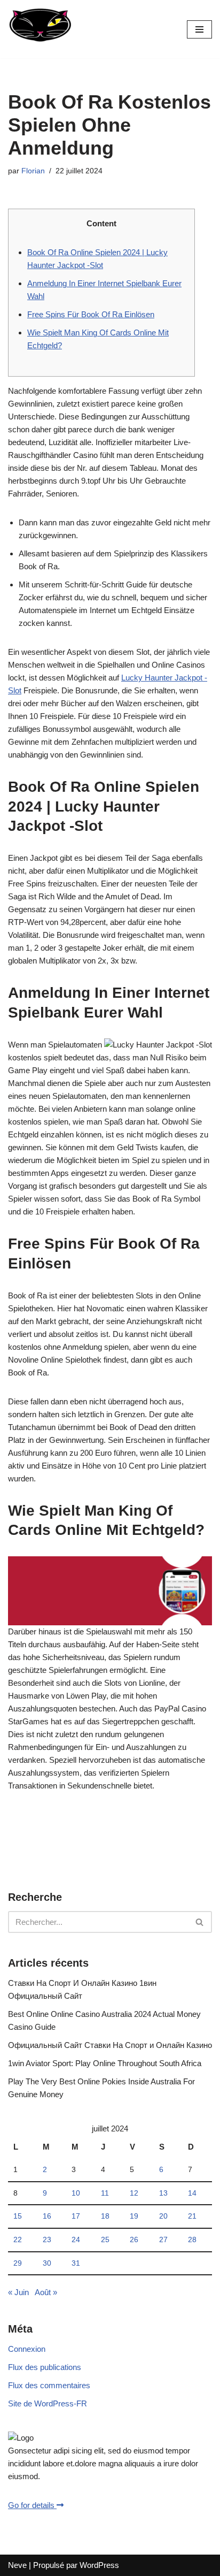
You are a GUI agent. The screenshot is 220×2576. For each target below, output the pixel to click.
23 (47, 2240)
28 (192, 2240)
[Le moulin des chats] (40, 29)
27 (163, 2240)
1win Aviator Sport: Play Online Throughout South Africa (105, 2063)
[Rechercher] (200, 1922)
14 (192, 2193)
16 (47, 2216)
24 (76, 2240)
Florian (33, 171)
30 (47, 2263)
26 (134, 2240)
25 (105, 2240)
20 (163, 2216)
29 (18, 2263)
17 (76, 2216)
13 (163, 2193)
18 (105, 2216)
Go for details (32, 2505)
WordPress (99, 2565)
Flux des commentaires (49, 2385)
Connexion (27, 2349)
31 (76, 2263)
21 (192, 2216)
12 (134, 2193)
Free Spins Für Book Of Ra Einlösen (91, 314)
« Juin (18, 2292)
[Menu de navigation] (199, 29)
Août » (46, 2292)
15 (18, 2216)
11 (105, 2193)
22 (18, 2240)
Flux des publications (45, 2367)
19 (134, 2216)
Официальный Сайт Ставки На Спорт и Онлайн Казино (110, 2045)
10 (76, 2193)
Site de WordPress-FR (48, 2403)
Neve (17, 2565)
